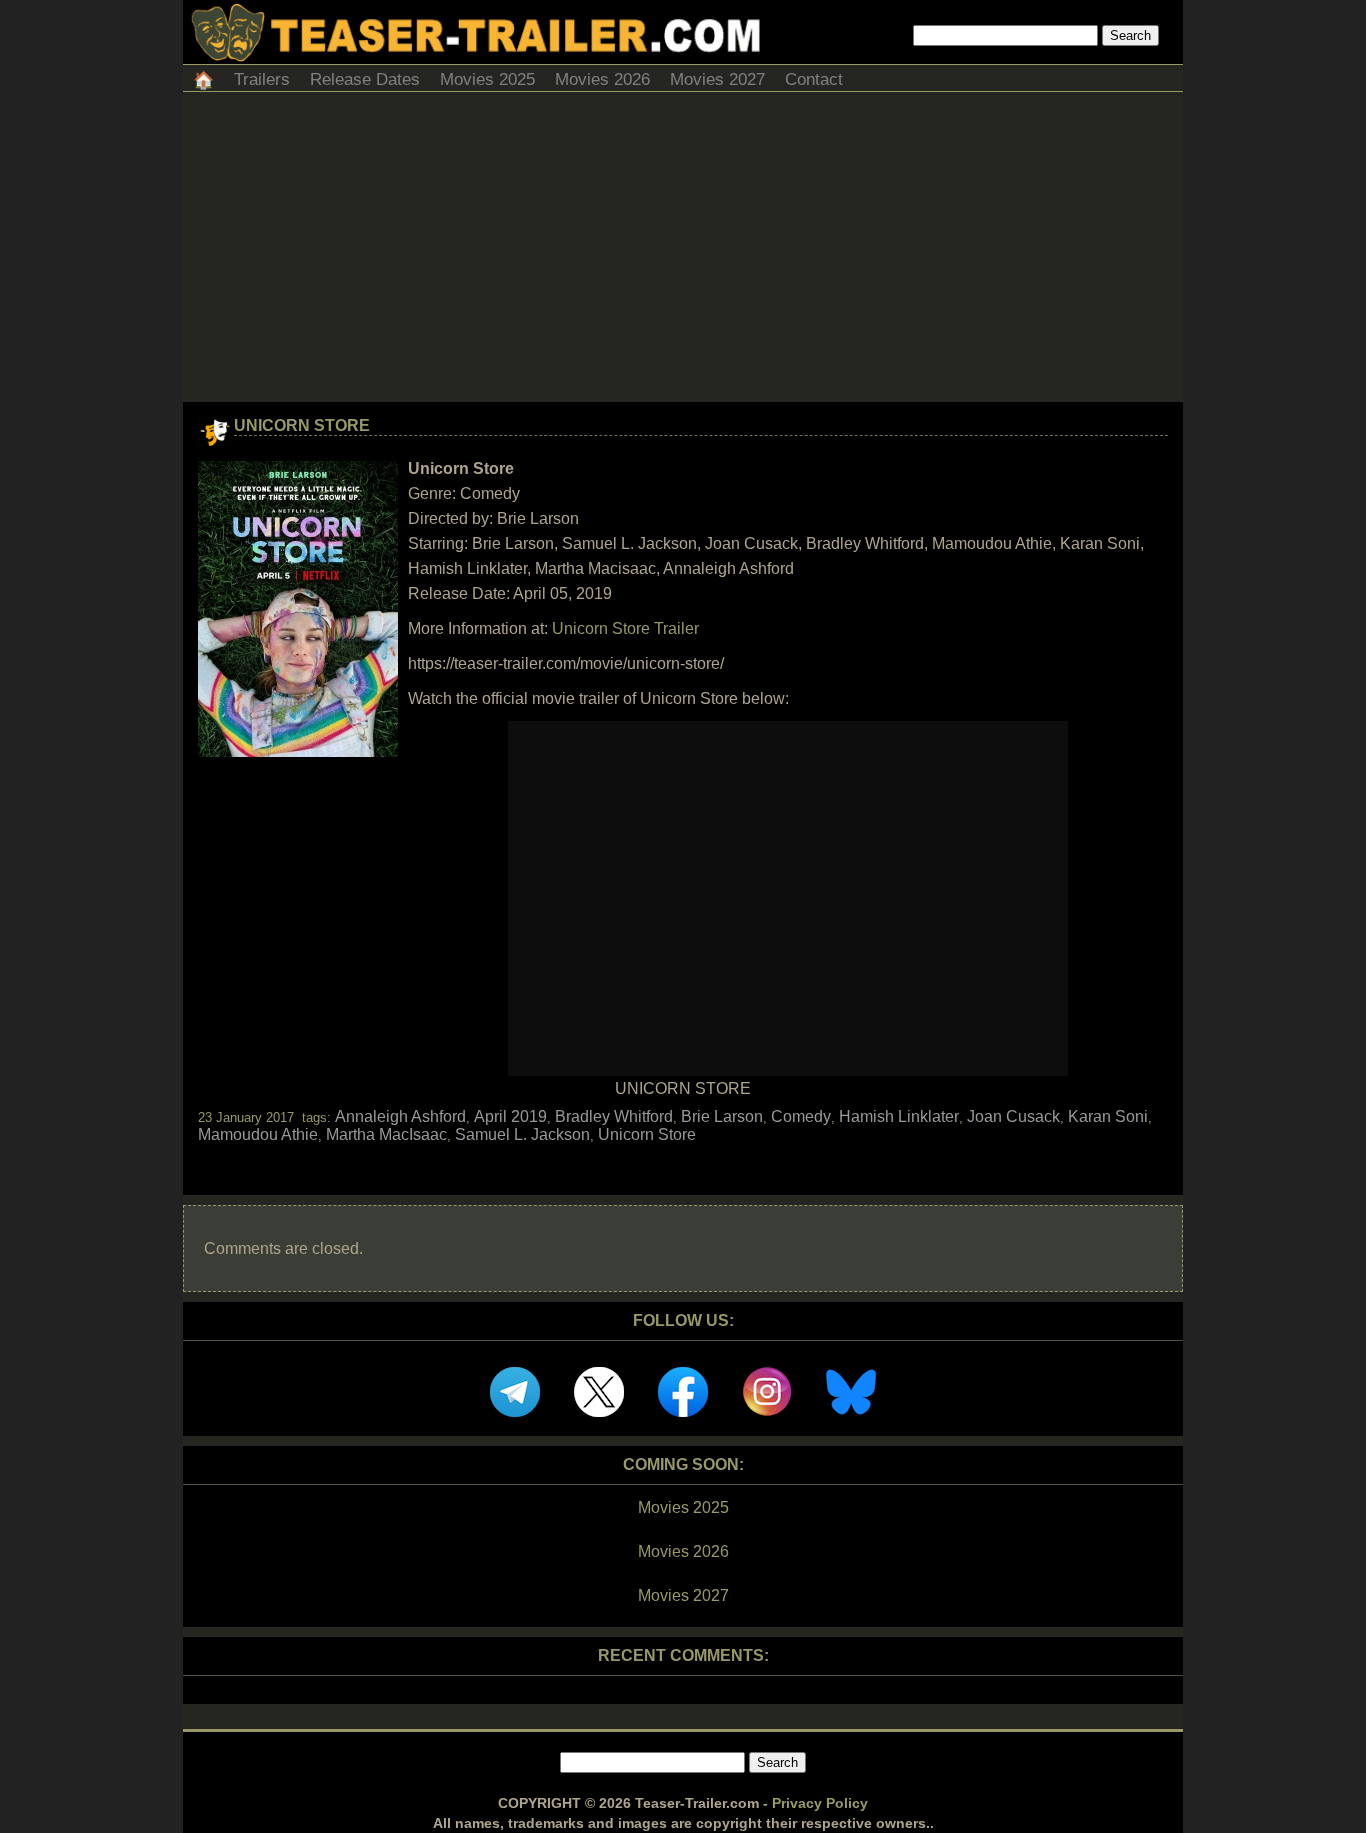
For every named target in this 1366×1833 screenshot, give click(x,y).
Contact (814, 79)
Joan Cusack (1013, 1116)
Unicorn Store (302, 425)
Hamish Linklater (899, 1116)
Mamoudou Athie (258, 1134)
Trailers (262, 79)
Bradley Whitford (614, 1116)
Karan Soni (1108, 1116)
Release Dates (365, 79)
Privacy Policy (820, 1803)
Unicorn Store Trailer (625, 628)
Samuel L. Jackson (522, 1134)
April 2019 (510, 1116)
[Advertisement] (683, 252)
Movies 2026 (602, 79)
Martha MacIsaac (386, 1134)
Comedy (801, 1116)
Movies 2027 (717, 79)
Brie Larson (722, 1116)
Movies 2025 (487, 79)
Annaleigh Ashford (400, 1116)
